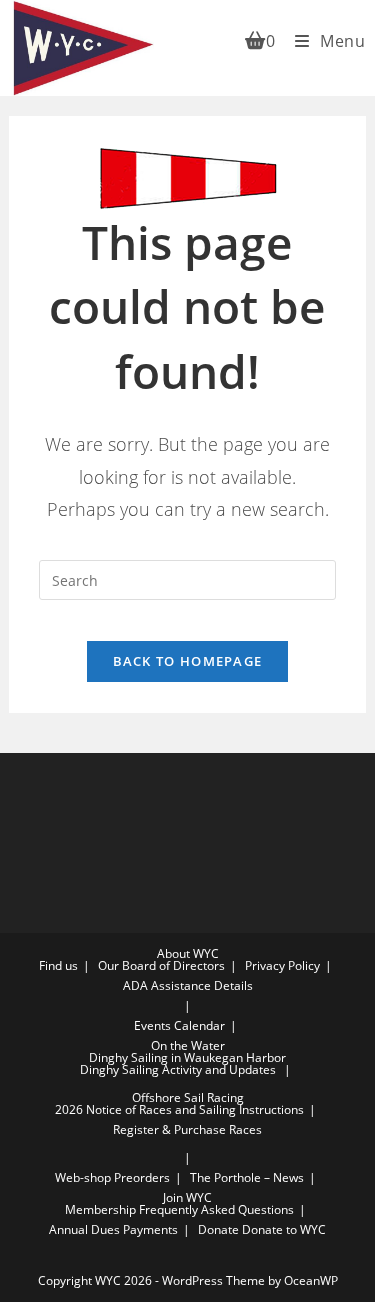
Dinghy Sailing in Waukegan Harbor (187, 1057)
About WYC (188, 953)
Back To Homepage (188, 661)
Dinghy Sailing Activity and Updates (178, 1069)
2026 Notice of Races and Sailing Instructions (179, 1109)
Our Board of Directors (161, 965)
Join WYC (187, 1197)
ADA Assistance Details (188, 985)
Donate (218, 1229)
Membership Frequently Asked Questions (179, 1209)
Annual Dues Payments (113, 1229)
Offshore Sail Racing (188, 1097)
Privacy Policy (282, 965)
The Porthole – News (247, 1177)
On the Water (188, 1045)
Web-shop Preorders (112, 1177)
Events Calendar (179, 1025)
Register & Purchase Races (187, 1129)
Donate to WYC (284, 1229)
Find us (58, 965)
